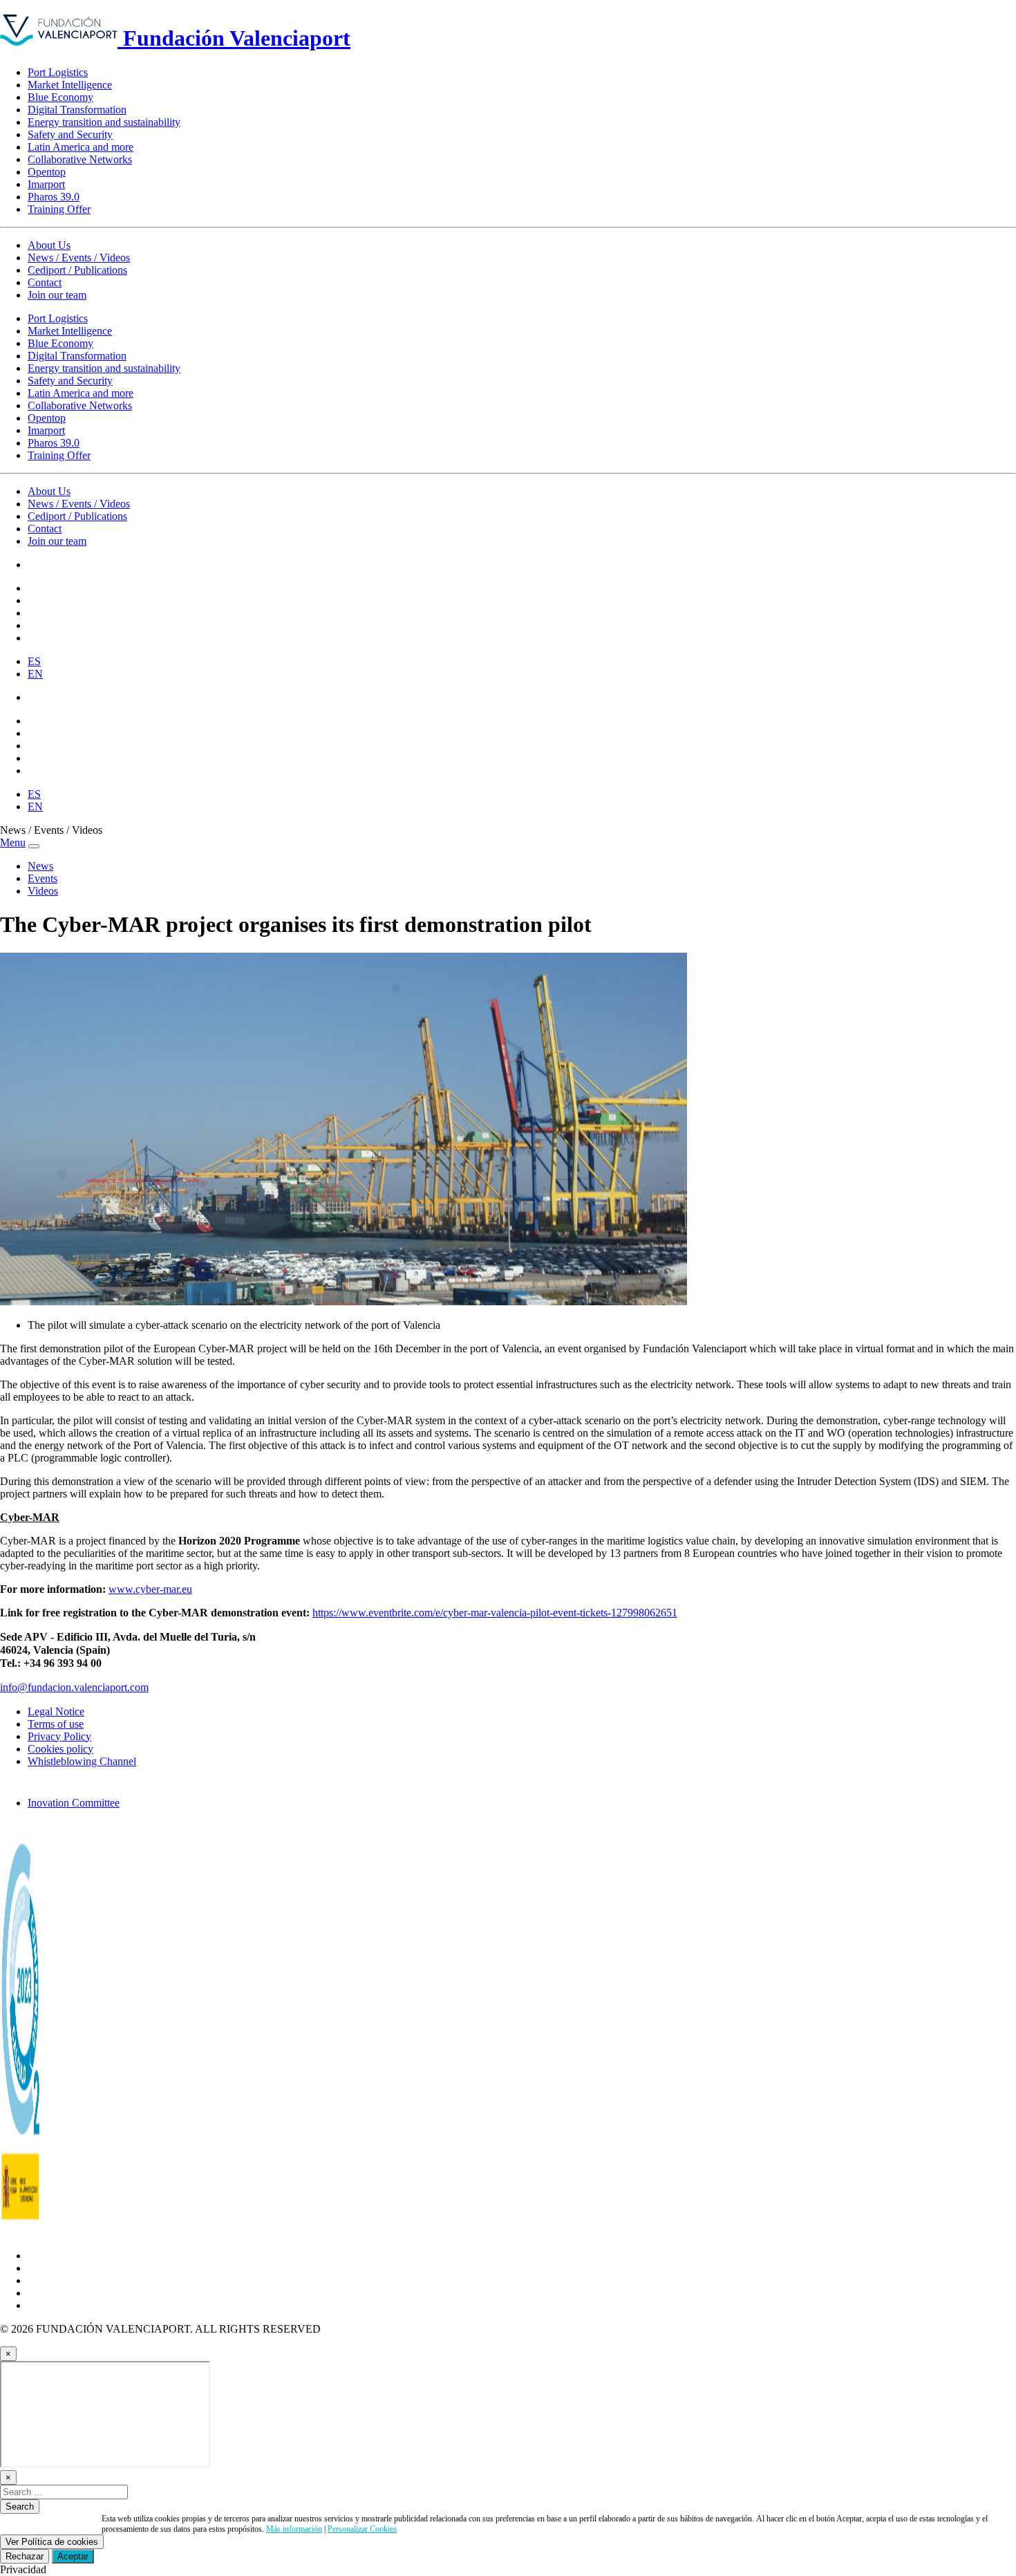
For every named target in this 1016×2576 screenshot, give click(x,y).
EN (35, 674)
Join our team (57, 295)
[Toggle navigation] (34, 846)
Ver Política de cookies (52, 2542)
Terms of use (56, 1724)
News (40, 866)
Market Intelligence (70, 85)
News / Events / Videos (79, 258)
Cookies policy (60, 1749)
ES (34, 661)
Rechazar (25, 2556)
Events (43, 878)
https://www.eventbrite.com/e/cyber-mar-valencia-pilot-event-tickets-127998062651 (495, 1613)
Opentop (47, 172)
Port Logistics (58, 72)
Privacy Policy (59, 1736)
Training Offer (59, 209)
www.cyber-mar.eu (150, 1589)
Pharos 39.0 (54, 197)
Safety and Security (70, 134)
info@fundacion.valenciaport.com (74, 1687)
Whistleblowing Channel (82, 1761)
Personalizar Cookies (362, 2529)
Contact (45, 282)
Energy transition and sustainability (104, 122)
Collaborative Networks (80, 159)
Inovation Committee (74, 1803)
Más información (294, 2529)
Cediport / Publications (77, 270)
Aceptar (73, 2556)
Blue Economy (60, 97)
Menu (13, 842)
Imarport (46, 184)
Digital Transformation (77, 110)
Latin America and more (81, 147)
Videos (43, 891)
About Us (49, 245)
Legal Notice (56, 1711)
